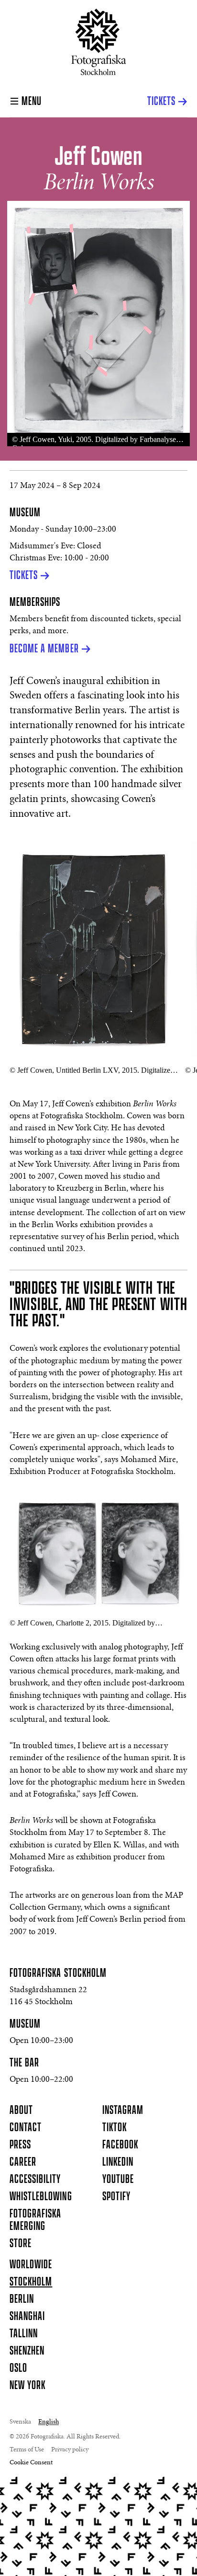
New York (27, 2386)
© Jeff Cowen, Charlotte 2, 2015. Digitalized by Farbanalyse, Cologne (82, 1623)
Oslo (18, 2368)
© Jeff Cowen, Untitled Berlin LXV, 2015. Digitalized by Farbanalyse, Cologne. (92, 1070)
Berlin (22, 2299)
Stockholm (31, 2282)
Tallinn (24, 2334)
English (49, 2422)
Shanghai (27, 2317)
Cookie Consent (31, 2463)
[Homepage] (99, 42)
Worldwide (31, 2265)
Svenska (20, 2422)
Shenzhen (27, 2351)
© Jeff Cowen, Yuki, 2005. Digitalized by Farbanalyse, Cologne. (95, 441)
